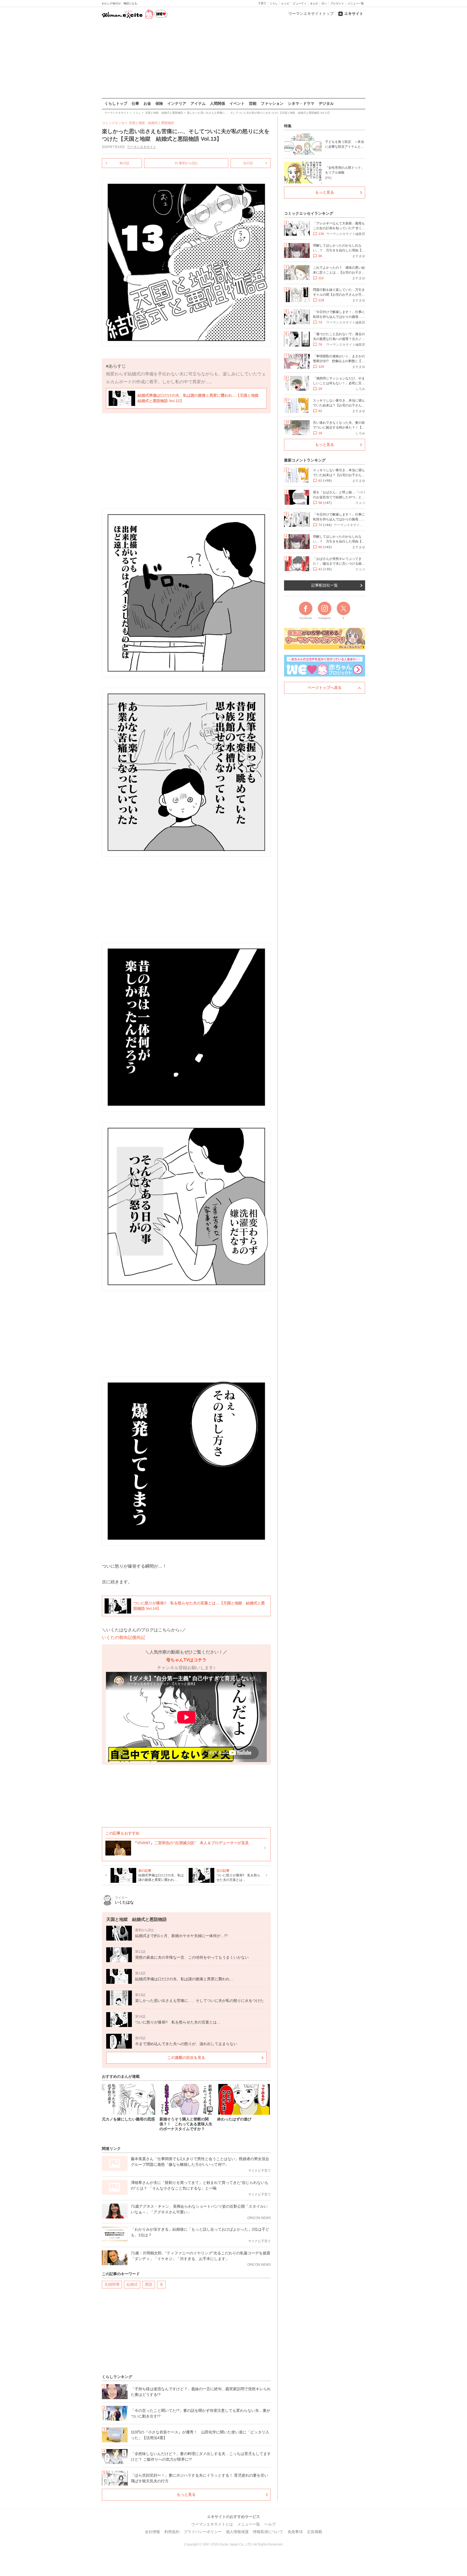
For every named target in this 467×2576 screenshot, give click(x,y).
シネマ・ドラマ (301, 103)
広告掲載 (315, 2532)
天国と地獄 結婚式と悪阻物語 (151, 123)
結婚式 (132, 2284)
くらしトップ (116, 103)
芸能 (253, 103)
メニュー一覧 (356, 3)
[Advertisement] (234, 59)
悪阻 (149, 2284)
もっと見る (186, 2494)
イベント (237, 103)
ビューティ (300, 3)
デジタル (326, 103)
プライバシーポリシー (203, 2532)
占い (324, 3)
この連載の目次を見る (186, 2058)
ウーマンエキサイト (142, 147)
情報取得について (268, 2532)
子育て (262, 3)
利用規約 (172, 2532)
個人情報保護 (237, 2532)
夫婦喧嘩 (112, 2284)
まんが (314, 3)
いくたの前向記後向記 (124, 1637)
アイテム (198, 103)
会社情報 (152, 2532)
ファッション (272, 103)
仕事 (135, 103)
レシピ (285, 3)
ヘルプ (270, 2524)
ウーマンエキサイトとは (212, 2524)
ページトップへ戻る (325, 688)
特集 (288, 126)
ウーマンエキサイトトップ (311, 14)
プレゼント (337, 3)
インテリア (177, 103)
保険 (159, 103)
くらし (274, 3)
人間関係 (218, 103)
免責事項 (295, 2532)
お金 (147, 103)
